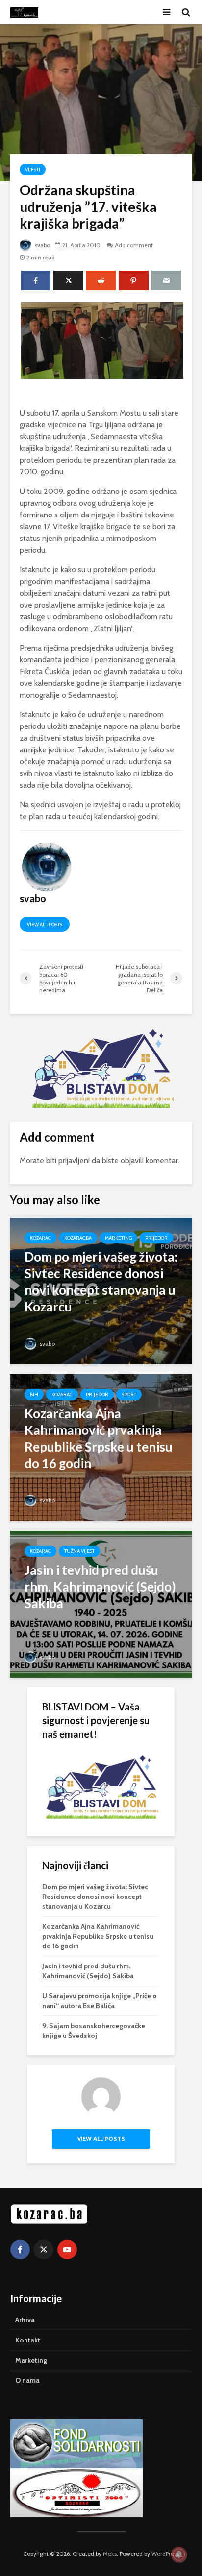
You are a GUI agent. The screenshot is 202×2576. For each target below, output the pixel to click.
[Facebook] (20, 2249)
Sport (129, 1394)
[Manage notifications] (179, 2554)
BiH (34, 1394)
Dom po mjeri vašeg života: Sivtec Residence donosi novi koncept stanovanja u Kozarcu (95, 1897)
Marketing (118, 1238)
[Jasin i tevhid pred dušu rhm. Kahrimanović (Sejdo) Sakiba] (101, 1604)
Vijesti (33, 170)
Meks (110, 2554)
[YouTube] (67, 2249)
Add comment (134, 245)
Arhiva (25, 2320)
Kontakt (28, 2340)
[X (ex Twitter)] (44, 2249)
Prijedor (156, 1238)
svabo (42, 245)
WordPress (165, 2554)
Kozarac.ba (78, 1238)
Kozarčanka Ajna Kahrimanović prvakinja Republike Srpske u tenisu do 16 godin (98, 1936)
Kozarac (40, 1238)
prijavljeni (74, 1160)
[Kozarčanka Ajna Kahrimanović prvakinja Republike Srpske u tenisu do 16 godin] (101, 1447)
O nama (27, 2380)
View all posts (45, 925)
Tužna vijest (79, 1551)
